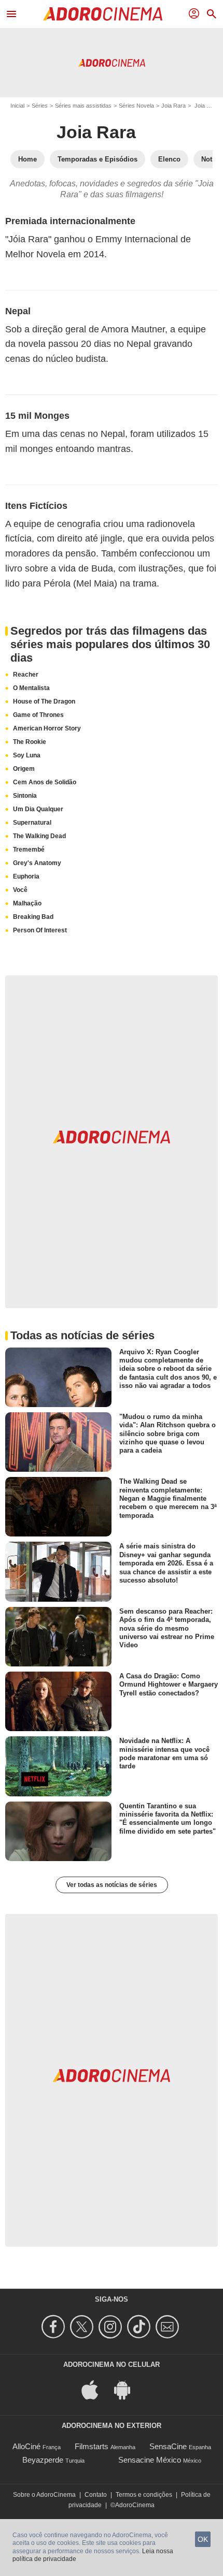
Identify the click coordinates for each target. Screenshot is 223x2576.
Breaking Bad (33, 917)
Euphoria (26, 876)
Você (20, 890)
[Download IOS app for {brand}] (95, 2389)
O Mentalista (31, 688)
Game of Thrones (38, 715)
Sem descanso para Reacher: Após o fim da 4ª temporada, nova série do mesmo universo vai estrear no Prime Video (167, 1628)
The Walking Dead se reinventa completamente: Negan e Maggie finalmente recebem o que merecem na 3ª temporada (168, 1498)
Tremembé (29, 850)
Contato (96, 2495)
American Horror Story (47, 728)
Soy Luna (27, 755)
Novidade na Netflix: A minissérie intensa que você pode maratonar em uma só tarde (164, 1753)
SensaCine (168, 2446)
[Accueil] (103, 14)
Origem (24, 769)
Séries (40, 106)
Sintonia (25, 796)
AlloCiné (26, 2446)
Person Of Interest (40, 930)
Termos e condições (144, 2495)
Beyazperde (43, 2460)
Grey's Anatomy (37, 863)
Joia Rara (173, 106)
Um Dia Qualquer (38, 809)
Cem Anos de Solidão (45, 782)
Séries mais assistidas (83, 106)
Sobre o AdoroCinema (44, 2495)
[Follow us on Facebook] (55, 2327)
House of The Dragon (44, 701)
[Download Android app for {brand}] (128, 2389)
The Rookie (30, 742)
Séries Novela (136, 106)
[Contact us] (169, 2327)
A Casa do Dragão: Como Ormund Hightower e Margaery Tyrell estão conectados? (169, 1685)
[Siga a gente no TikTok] (140, 2327)
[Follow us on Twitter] (83, 2327)
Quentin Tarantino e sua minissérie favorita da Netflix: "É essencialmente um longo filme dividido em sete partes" (168, 1818)
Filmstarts (92, 2446)
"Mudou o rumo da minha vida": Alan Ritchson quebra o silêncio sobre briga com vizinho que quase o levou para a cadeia (168, 1433)
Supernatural (32, 823)
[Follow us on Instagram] (112, 2327)
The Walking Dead (39, 836)
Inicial (17, 106)
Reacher (26, 675)
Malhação (27, 903)
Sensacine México (150, 2460)
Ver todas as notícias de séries (112, 1885)
